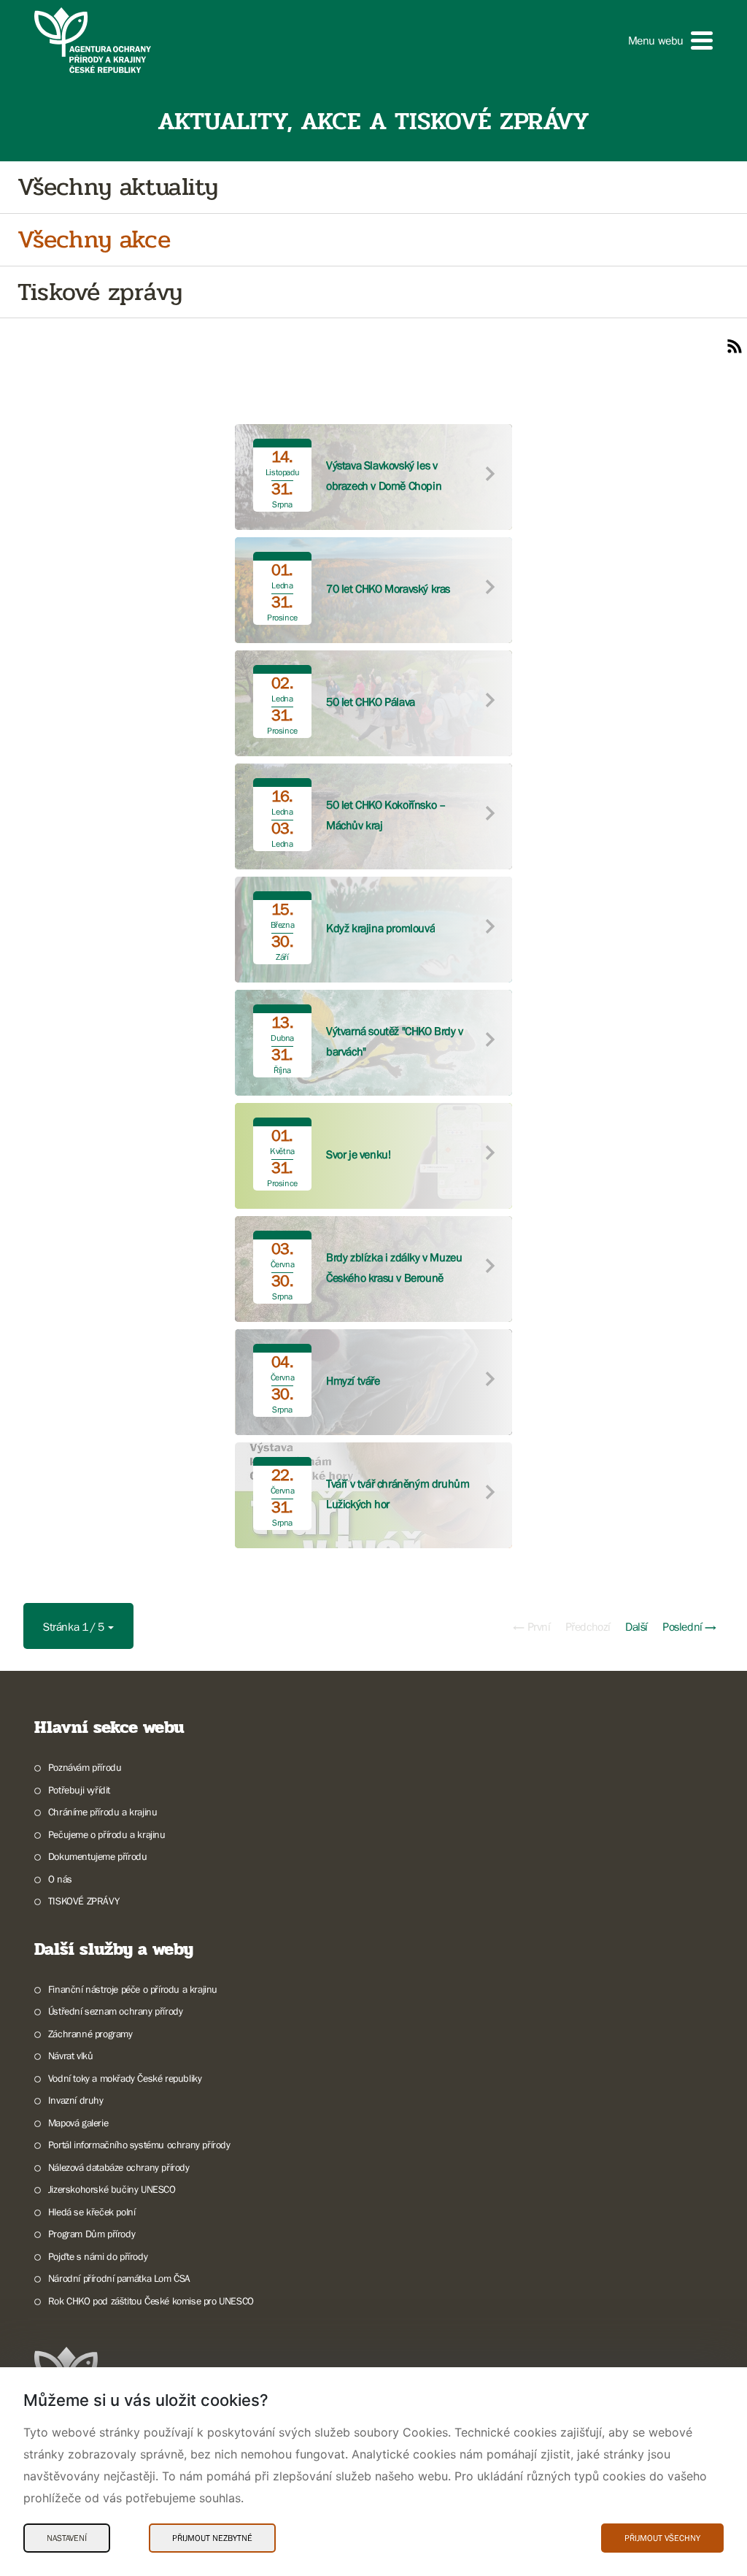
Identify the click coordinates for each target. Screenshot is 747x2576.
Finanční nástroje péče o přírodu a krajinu (133, 1989)
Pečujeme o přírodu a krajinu (107, 1834)
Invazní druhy (76, 2100)
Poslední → (689, 1626)
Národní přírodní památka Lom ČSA (119, 2278)
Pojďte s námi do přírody (98, 2256)
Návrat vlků (70, 2056)
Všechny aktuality (117, 187)
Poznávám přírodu (85, 1767)
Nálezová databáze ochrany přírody (119, 2167)
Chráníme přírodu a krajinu (102, 1812)
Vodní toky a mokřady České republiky (125, 2078)
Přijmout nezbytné (212, 2538)
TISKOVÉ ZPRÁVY (84, 1901)
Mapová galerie (78, 2123)
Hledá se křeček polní (92, 2212)
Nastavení (67, 2538)
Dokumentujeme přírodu (97, 1856)
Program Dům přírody (92, 2234)
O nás (60, 1879)
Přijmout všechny (662, 2538)
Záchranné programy (90, 2034)
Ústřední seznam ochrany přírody (115, 2011)
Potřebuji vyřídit (79, 1790)
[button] (670, 41)
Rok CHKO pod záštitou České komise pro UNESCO (151, 2301)
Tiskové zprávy (100, 292)
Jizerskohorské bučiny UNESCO (112, 2189)
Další (636, 1626)
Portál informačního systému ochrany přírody (139, 2145)
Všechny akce (94, 240)
